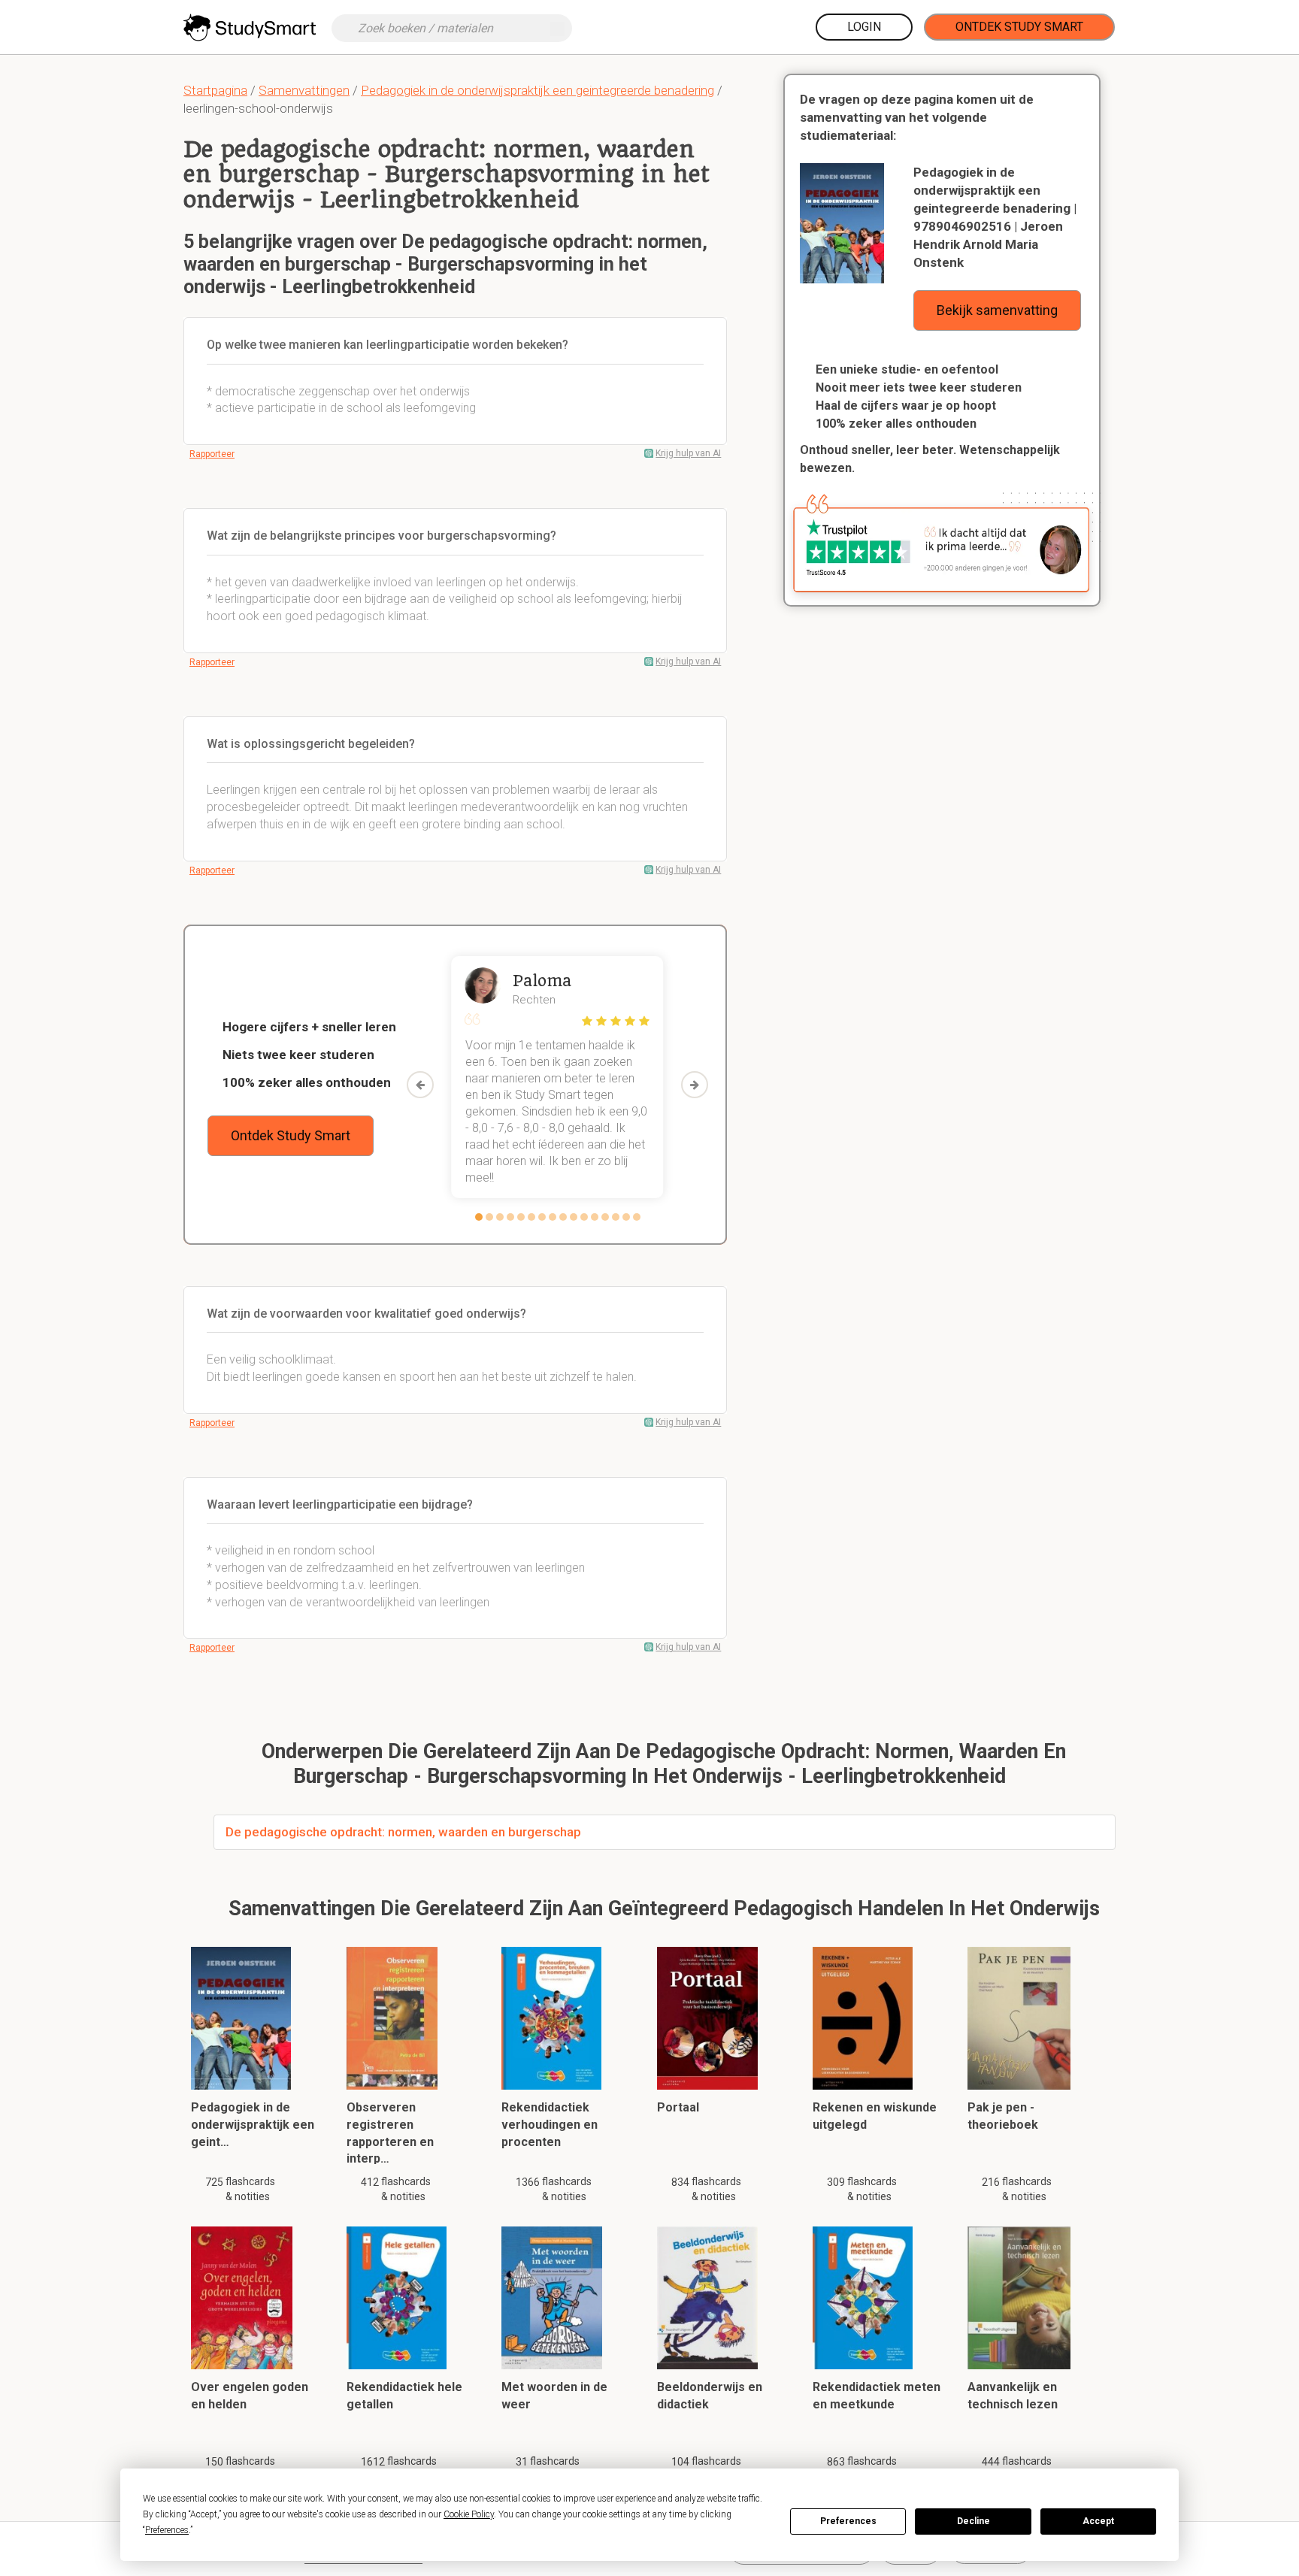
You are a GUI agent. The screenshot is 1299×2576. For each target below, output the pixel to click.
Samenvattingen (304, 90)
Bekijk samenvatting (997, 310)
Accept (1098, 2521)
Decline (973, 2521)
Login (864, 27)
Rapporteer (212, 454)
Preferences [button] (167, 2530)
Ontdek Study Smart (1019, 27)
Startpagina (215, 90)
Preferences (848, 2521)
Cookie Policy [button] (469, 2514)
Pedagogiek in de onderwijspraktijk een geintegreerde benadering (537, 90)
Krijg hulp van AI (688, 453)
